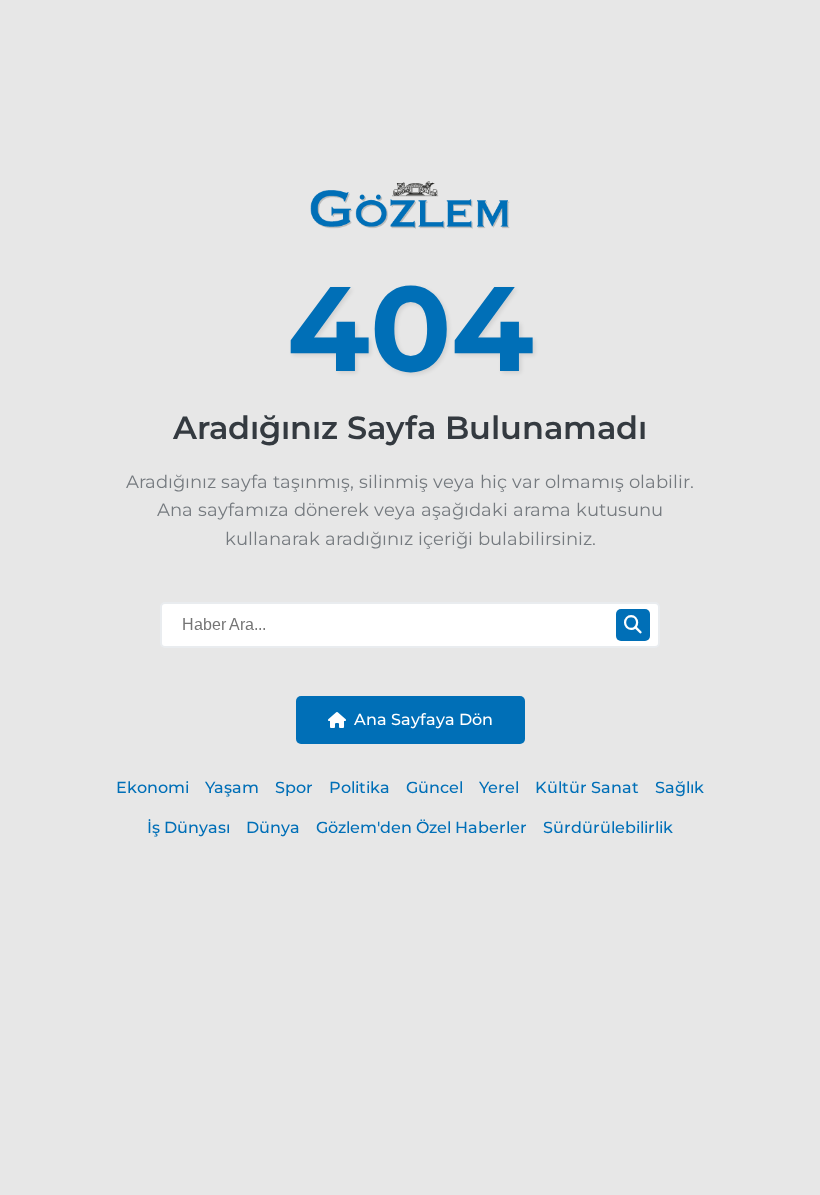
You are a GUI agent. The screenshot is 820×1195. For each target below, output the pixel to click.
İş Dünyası (188, 827)
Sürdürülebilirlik (608, 827)
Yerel (499, 787)
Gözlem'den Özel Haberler (421, 827)
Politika (359, 787)
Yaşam (232, 787)
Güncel (434, 787)
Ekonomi (152, 787)
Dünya (273, 827)
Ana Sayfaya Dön (423, 719)
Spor (294, 787)
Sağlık (679, 787)
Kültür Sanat (587, 787)
